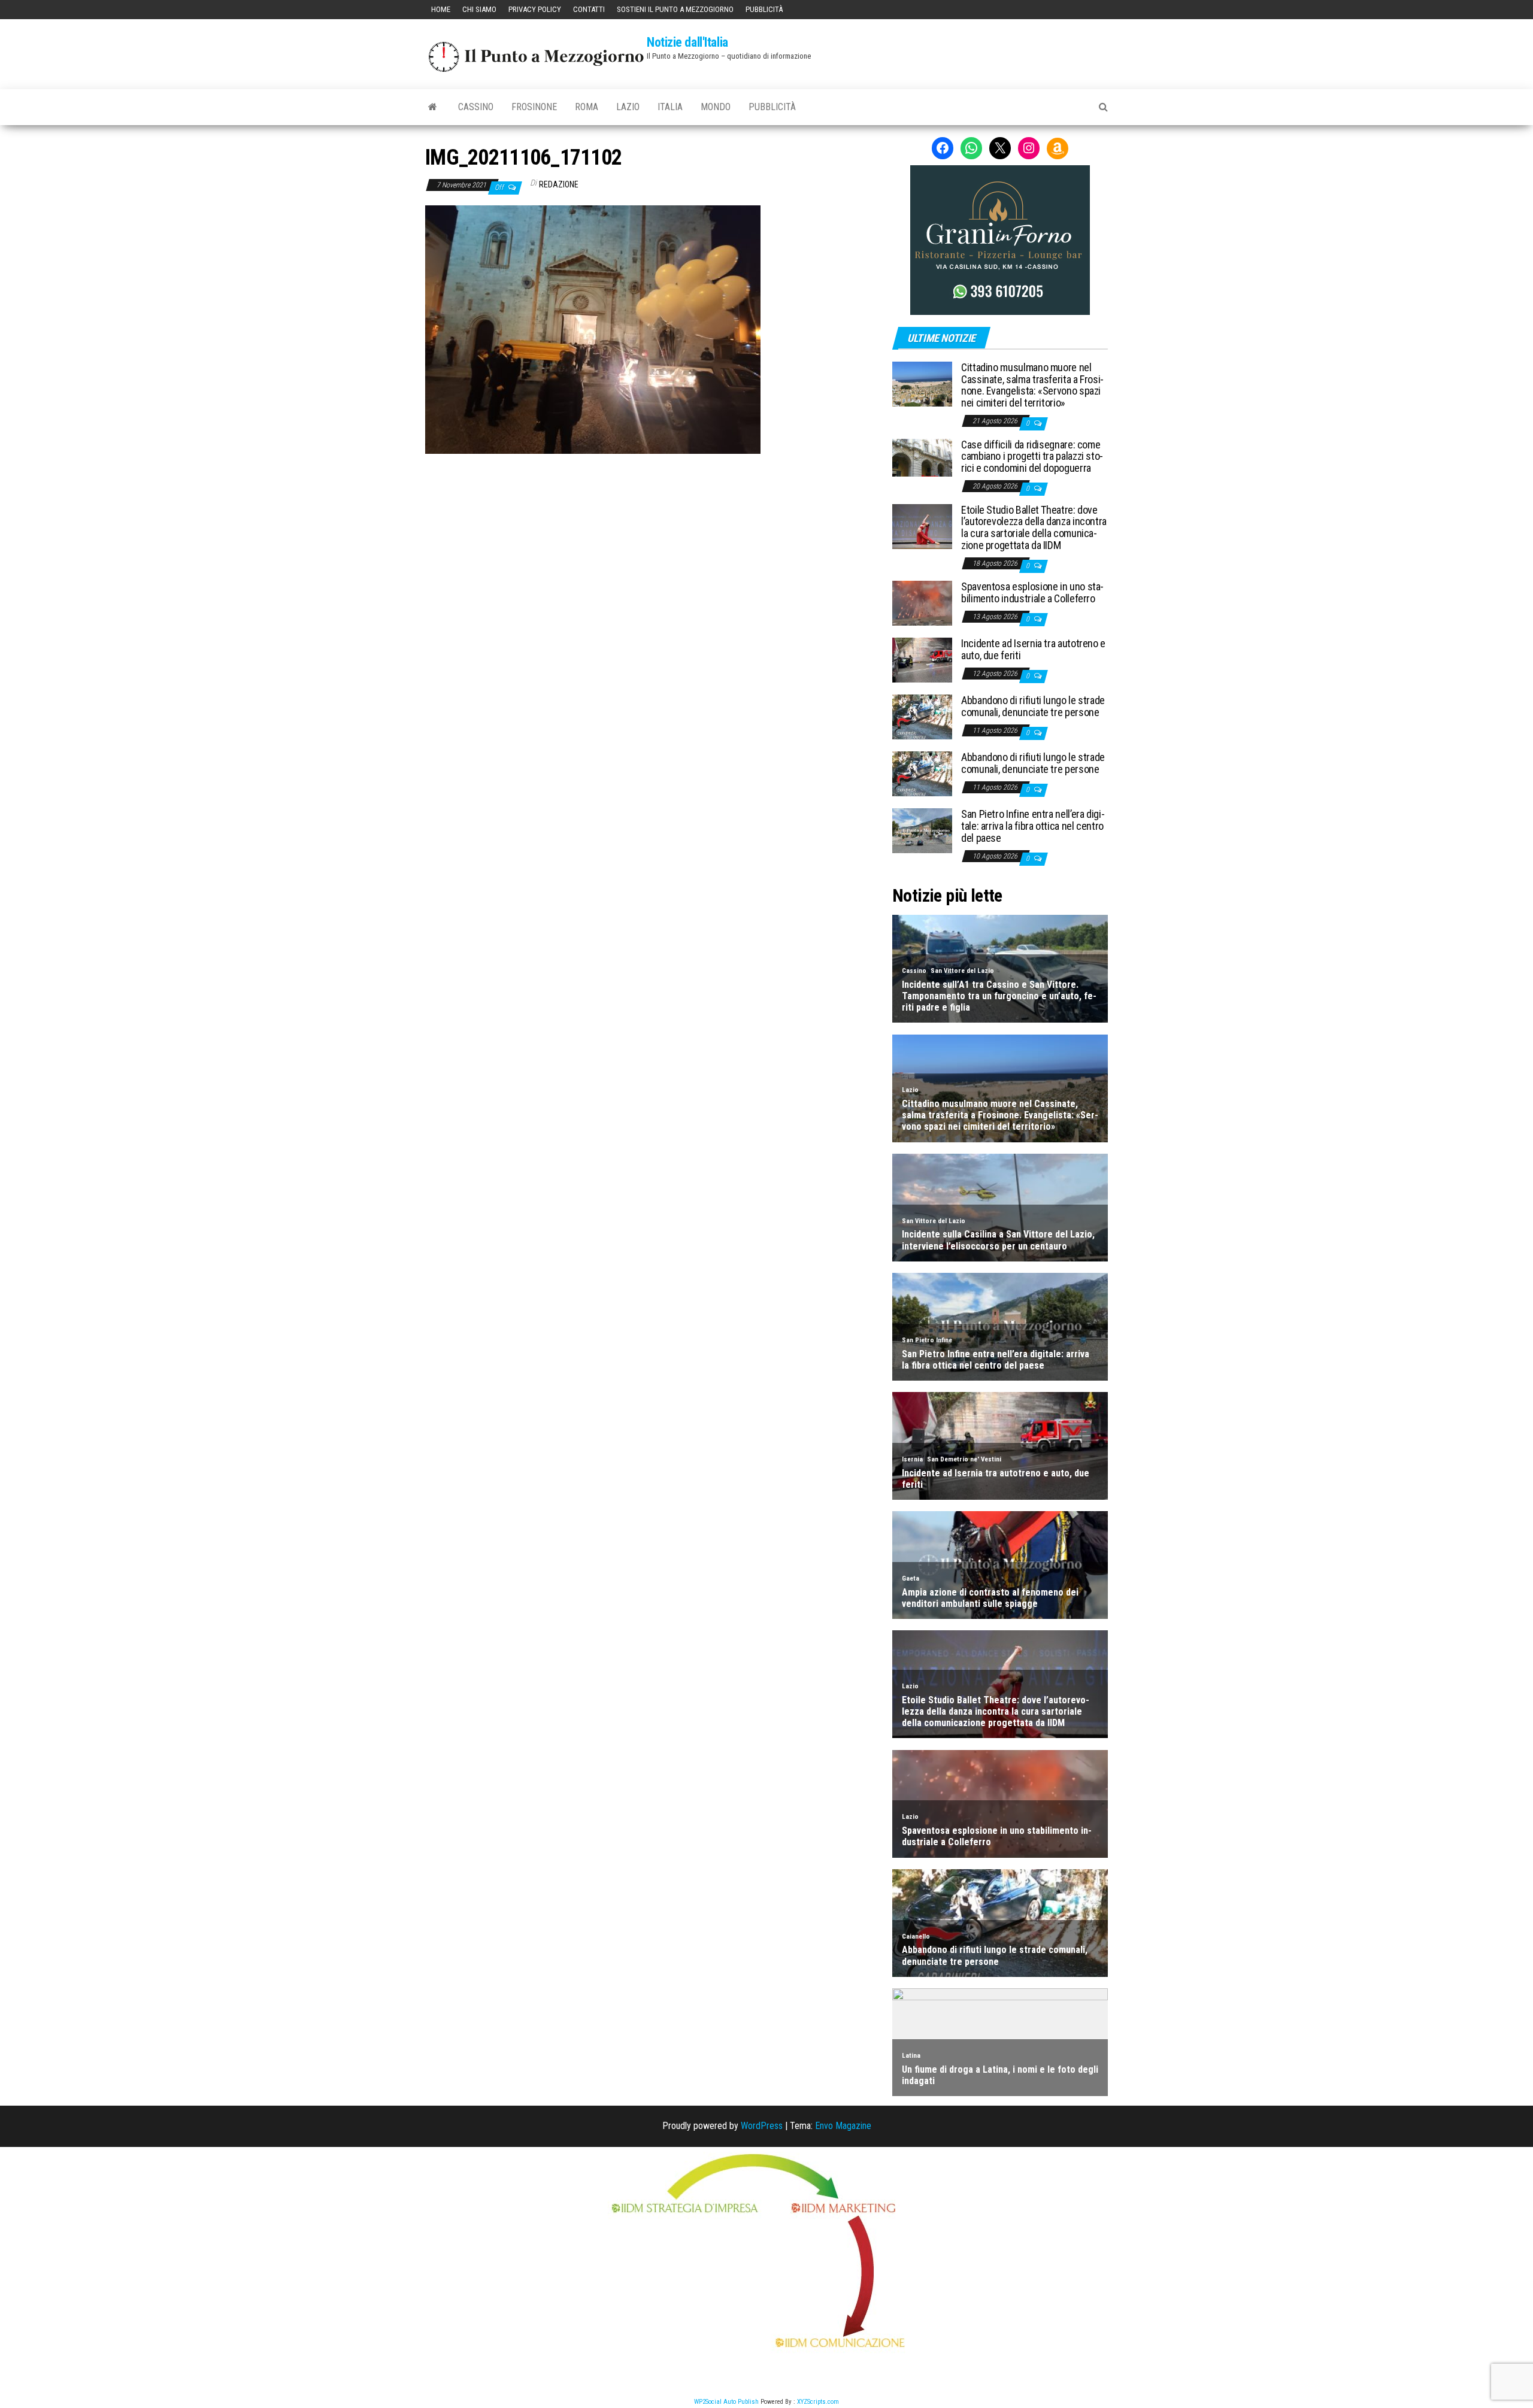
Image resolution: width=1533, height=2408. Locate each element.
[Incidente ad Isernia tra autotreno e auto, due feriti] (922, 659)
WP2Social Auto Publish (726, 2402)
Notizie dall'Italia (687, 42)
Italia (670, 107)
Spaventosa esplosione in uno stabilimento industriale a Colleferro (1032, 592)
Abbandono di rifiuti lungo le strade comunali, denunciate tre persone (1033, 706)
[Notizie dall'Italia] (433, 107)
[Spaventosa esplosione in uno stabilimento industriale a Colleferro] (922, 603)
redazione (559, 184)
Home (441, 9)
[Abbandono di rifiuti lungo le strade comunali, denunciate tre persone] (922, 716)
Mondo (716, 107)
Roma (587, 107)
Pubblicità (764, 9)
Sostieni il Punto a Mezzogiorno (675, 9)
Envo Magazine (843, 2126)
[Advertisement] (650, 535)
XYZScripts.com (818, 2402)
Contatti (589, 9)
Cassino (476, 107)
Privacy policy (535, 9)
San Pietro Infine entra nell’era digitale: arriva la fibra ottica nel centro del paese (1033, 826)
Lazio (628, 107)
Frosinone (534, 107)
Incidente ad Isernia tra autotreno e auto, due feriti (1033, 649)
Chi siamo (479, 9)
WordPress (762, 2126)
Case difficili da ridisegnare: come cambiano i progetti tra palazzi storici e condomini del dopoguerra (1032, 457)
